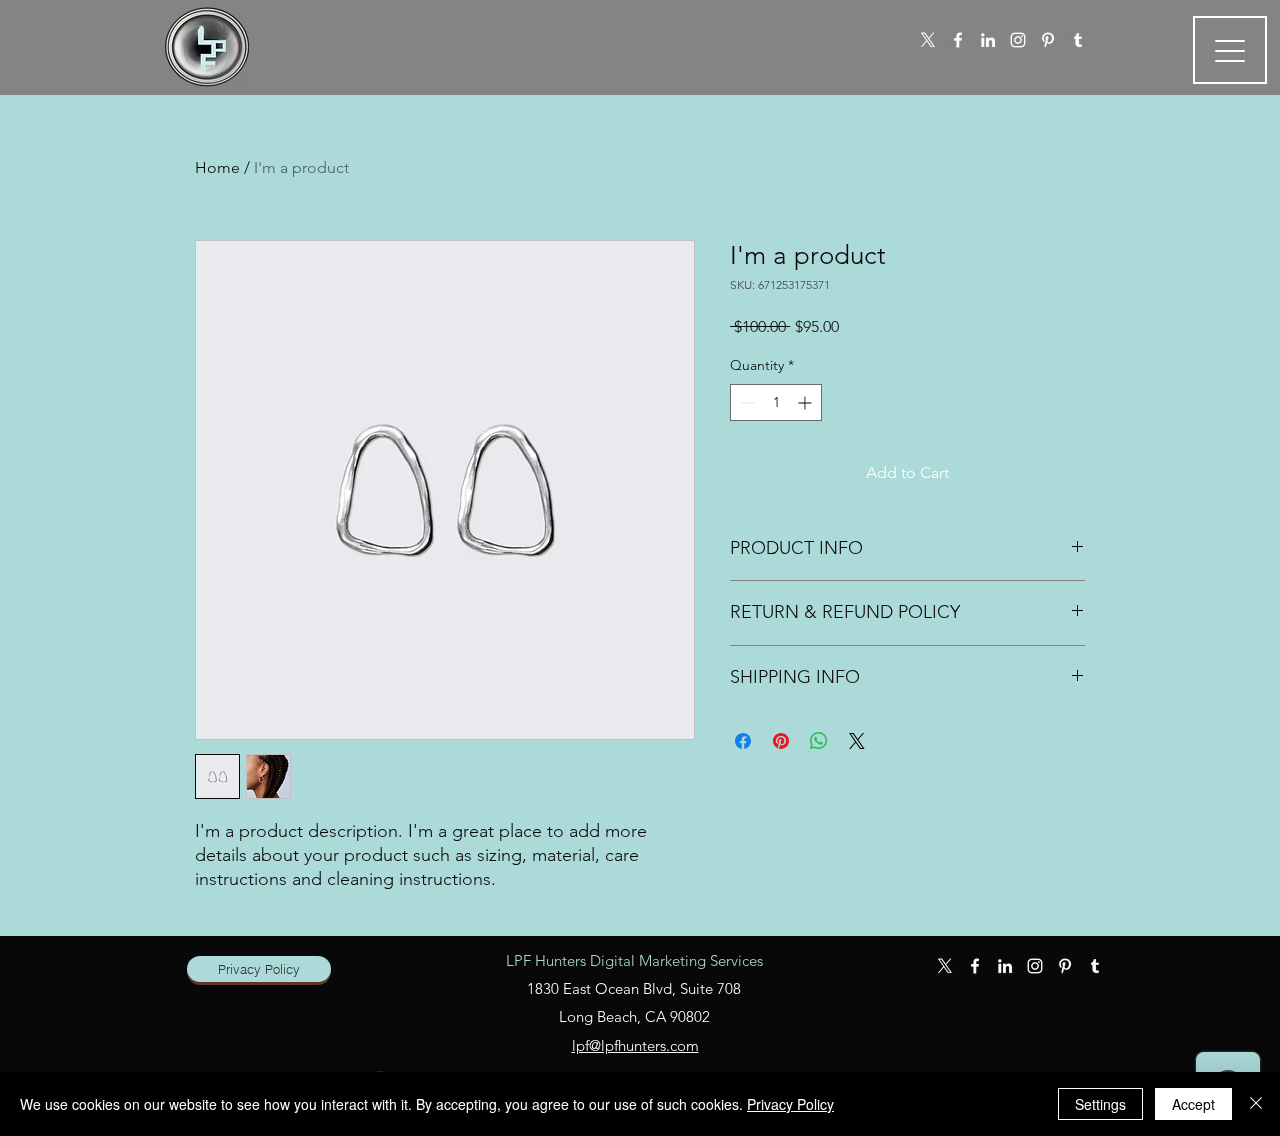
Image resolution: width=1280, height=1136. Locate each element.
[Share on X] (857, 741)
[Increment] (806, 402)
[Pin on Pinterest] (781, 741)
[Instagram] (1018, 40)
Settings (1100, 1104)
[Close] (1256, 1104)
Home (217, 167)
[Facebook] (958, 40)
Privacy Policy (790, 1104)
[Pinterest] (1048, 40)
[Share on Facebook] (743, 741)
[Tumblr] (1078, 40)
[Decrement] (745, 402)
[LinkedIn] (988, 40)
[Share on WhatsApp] (819, 741)
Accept (1193, 1104)
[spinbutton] (776, 402)
